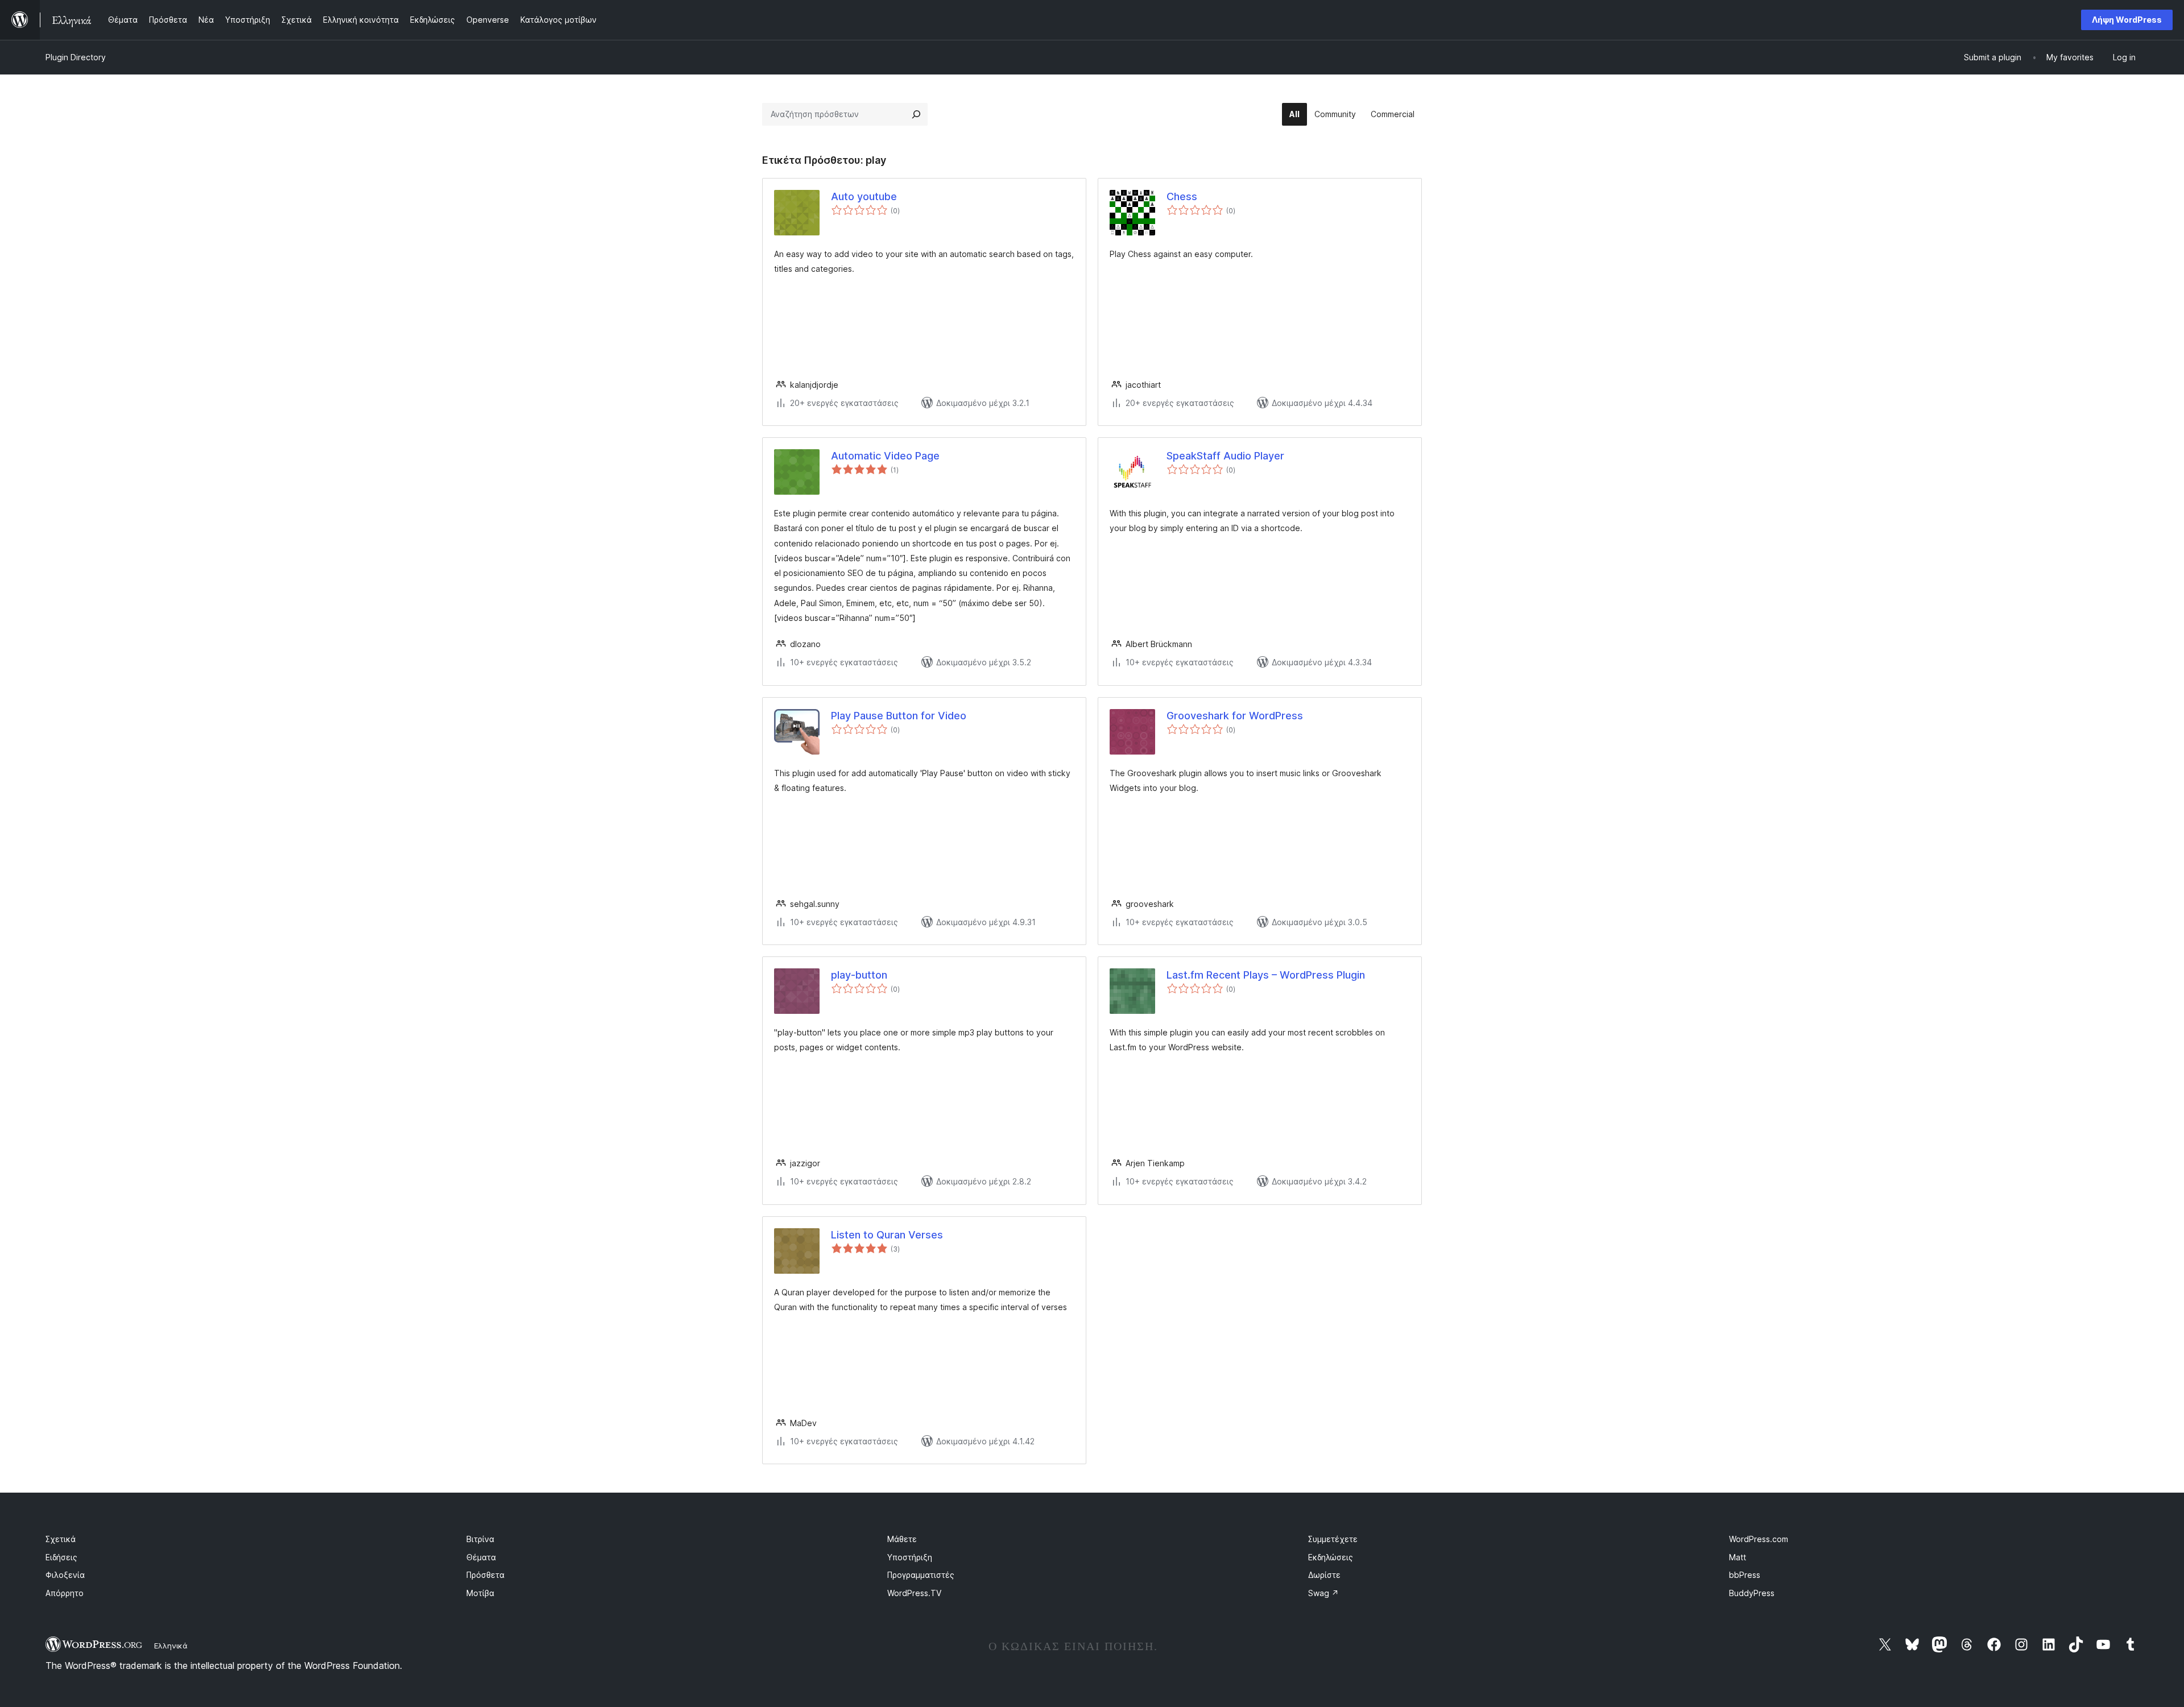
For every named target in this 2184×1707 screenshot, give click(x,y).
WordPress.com (1759, 1539)
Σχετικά (61, 1539)
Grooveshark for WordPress (1235, 716)
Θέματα (481, 1557)
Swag (1323, 1593)
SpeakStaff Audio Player (1225, 456)
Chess (1182, 196)
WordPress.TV (914, 1593)
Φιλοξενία (65, 1575)
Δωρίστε (1324, 1575)
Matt (1738, 1557)
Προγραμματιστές (921, 1575)
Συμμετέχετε (1333, 1539)
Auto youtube (864, 196)
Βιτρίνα (480, 1539)
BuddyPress (1752, 1593)
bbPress (1745, 1575)
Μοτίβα (480, 1593)
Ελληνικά (171, 1646)
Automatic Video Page (885, 456)
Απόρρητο (65, 1593)
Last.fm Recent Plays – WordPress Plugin (1266, 975)
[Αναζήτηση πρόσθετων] (916, 114)
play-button (859, 975)
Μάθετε (902, 1539)
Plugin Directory (76, 57)
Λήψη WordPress (2127, 20)
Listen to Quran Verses (887, 1235)
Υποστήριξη (910, 1557)
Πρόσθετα (485, 1575)
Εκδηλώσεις (1331, 1557)
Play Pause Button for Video (899, 716)
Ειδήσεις (61, 1557)
